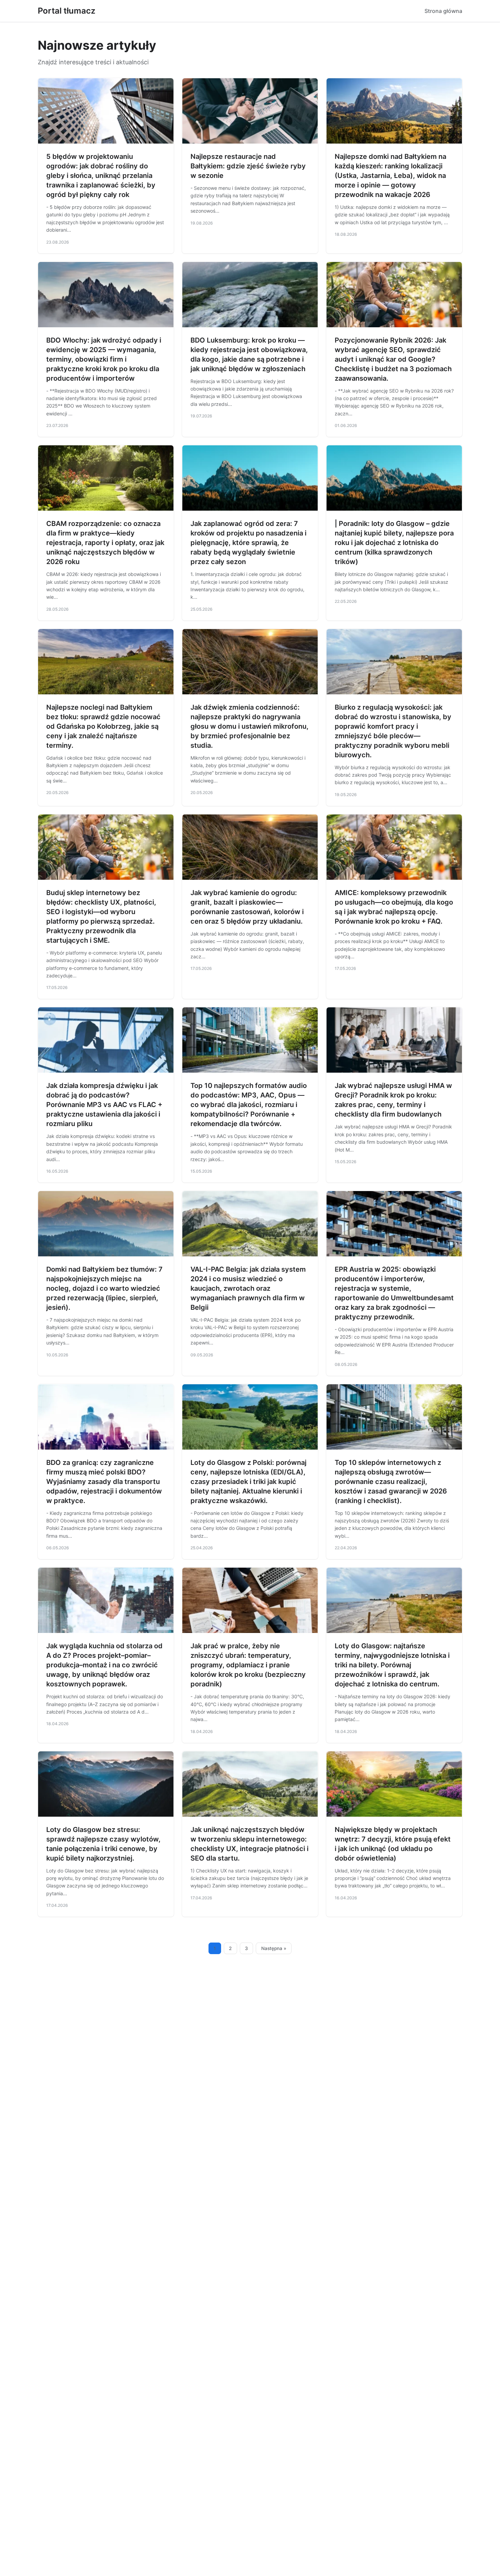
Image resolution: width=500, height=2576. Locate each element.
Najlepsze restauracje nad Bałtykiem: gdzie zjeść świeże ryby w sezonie (248, 166)
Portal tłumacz (66, 11)
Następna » (274, 1948)
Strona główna (443, 11)
